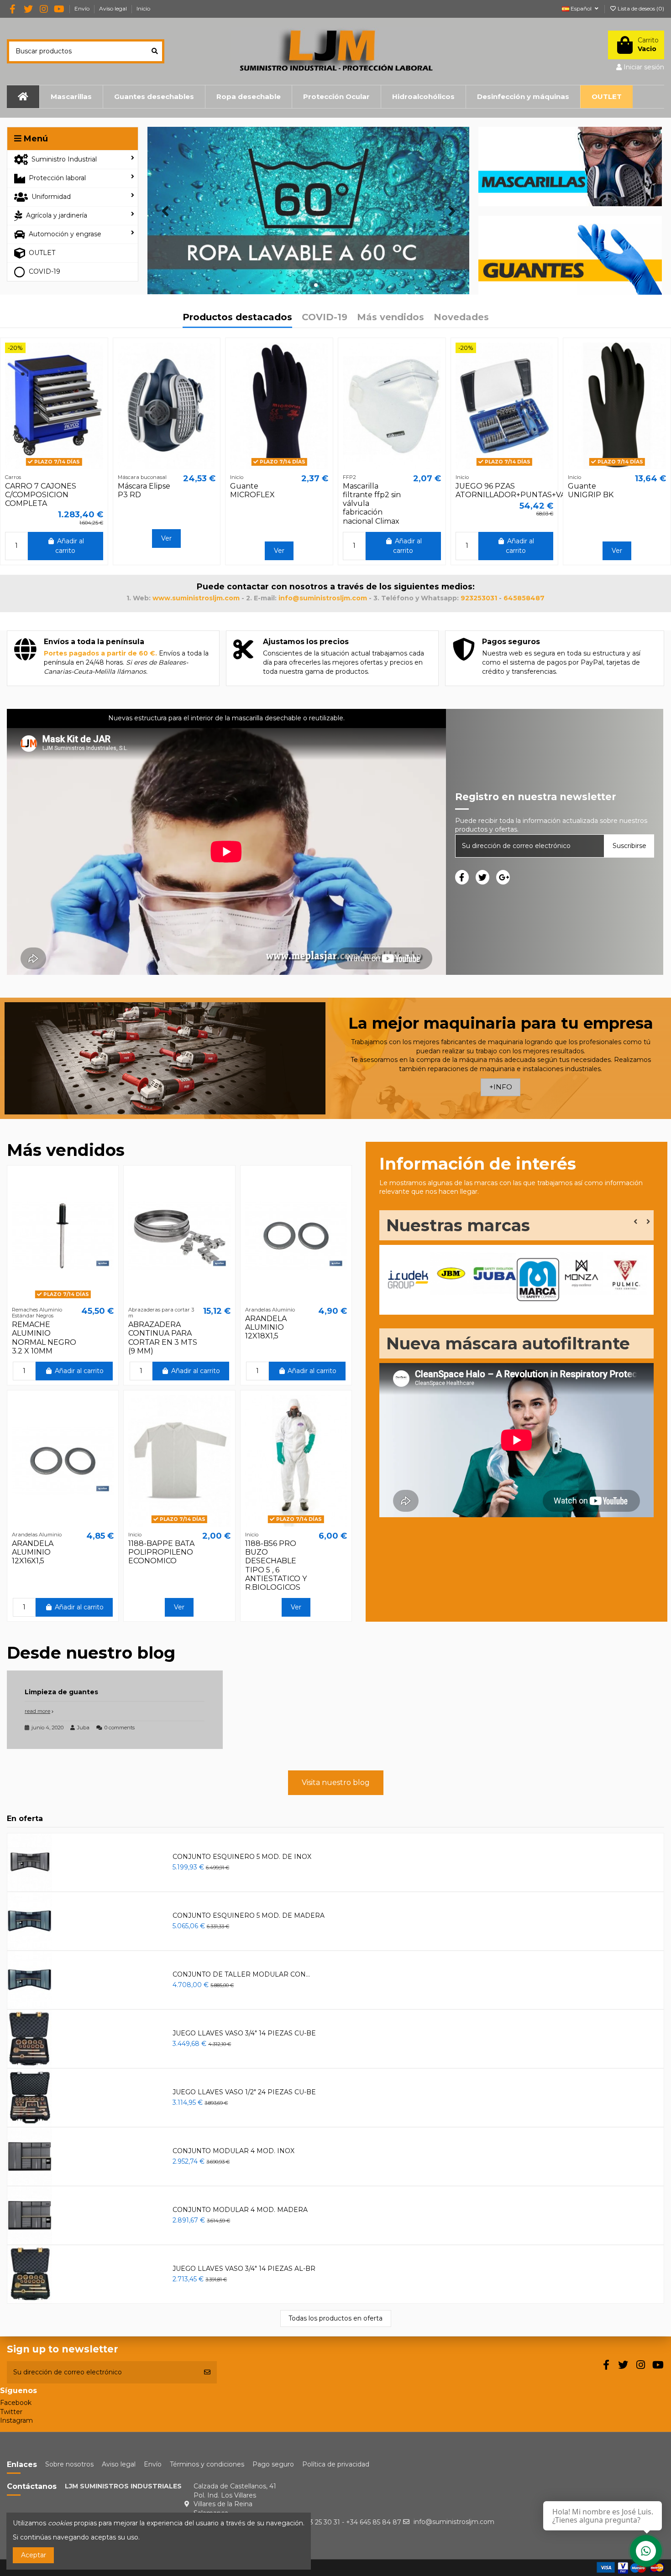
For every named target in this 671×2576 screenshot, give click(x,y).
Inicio (143, 8)
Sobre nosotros (69, 2464)
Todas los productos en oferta (335, 2318)
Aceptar (34, 2555)
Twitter (11, 2411)
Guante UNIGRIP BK (591, 490)
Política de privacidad (336, 2464)
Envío (83, 8)
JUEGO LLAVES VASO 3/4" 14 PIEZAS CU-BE (244, 2033)
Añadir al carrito (69, 546)
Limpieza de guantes (61, 1692)
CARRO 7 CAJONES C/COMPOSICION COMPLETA (41, 495)
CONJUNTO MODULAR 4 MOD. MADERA (240, 2210)
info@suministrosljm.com (454, 2522)
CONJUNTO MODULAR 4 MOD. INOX (233, 2151)
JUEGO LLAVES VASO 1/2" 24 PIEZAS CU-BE (244, 2092)
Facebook (16, 2403)
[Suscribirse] (207, 2372)
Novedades (461, 318)
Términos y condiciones (207, 2464)
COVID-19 (325, 318)
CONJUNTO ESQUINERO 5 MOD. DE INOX (242, 1857)
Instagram (16, 2420)
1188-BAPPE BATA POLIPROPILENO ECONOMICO (161, 1552)
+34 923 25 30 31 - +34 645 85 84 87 (345, 2522)
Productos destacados (237, 318)
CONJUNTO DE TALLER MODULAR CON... (241, 1974)
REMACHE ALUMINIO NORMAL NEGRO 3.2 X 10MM (44, 1338)
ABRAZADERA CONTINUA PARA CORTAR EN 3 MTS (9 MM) (163, 1338)
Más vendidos (391, 318)
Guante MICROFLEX (252, 490)
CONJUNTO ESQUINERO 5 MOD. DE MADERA (249, 1915)
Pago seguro (273, 2464)
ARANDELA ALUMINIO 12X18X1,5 (266, 1327)
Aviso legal (114, 8)
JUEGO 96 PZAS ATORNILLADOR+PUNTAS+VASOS (518, 490)
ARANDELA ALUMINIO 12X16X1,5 (33, 1552)
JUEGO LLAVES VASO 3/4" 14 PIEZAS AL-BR (244, 2269)
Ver (166, 538)
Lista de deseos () (640, 8)
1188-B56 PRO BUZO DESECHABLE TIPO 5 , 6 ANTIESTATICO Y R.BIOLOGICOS (276, 1565)
